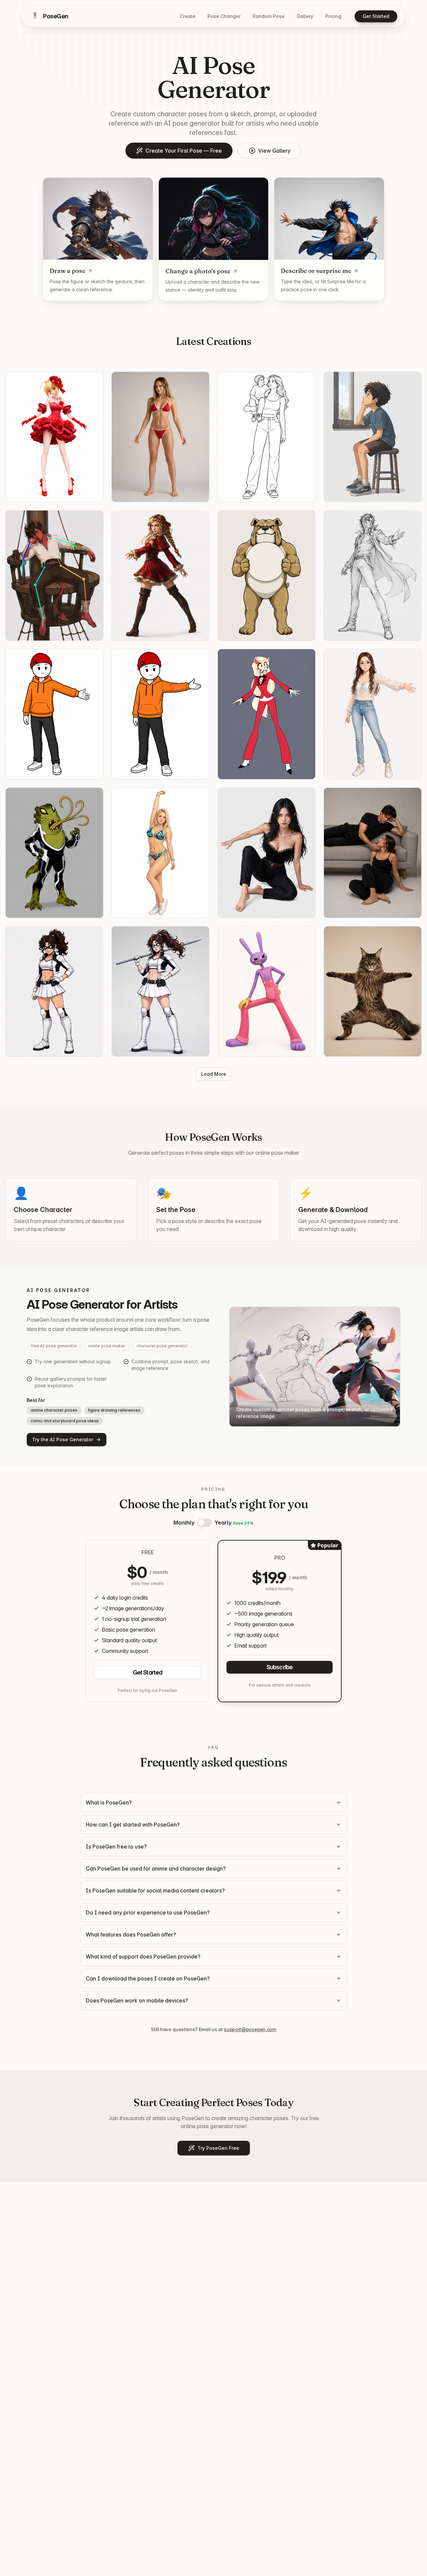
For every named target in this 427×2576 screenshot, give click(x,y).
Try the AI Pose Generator (63, 1439)
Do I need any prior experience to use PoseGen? (148, 1913)
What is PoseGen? (109, 1803)
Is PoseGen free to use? (116, 1847)
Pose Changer (224, 16)
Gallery (305, 16)
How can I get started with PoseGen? (133, 1825)
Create (188, 16)
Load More (214, 1074)
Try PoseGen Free (218, 2148)
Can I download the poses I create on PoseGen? (148, 1978)
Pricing (333, 16)
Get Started (376, 16)
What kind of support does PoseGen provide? (143, 1956)
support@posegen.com (250, 2029)
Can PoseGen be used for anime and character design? (156, 1869)
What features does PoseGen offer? (131, 1934)
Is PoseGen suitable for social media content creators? (155, 1891)
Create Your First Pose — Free (184, 151)
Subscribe (280, 1667)
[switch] (204, 1523)
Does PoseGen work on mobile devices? (137, 2000)
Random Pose (269, 16)
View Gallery (274, 151)
